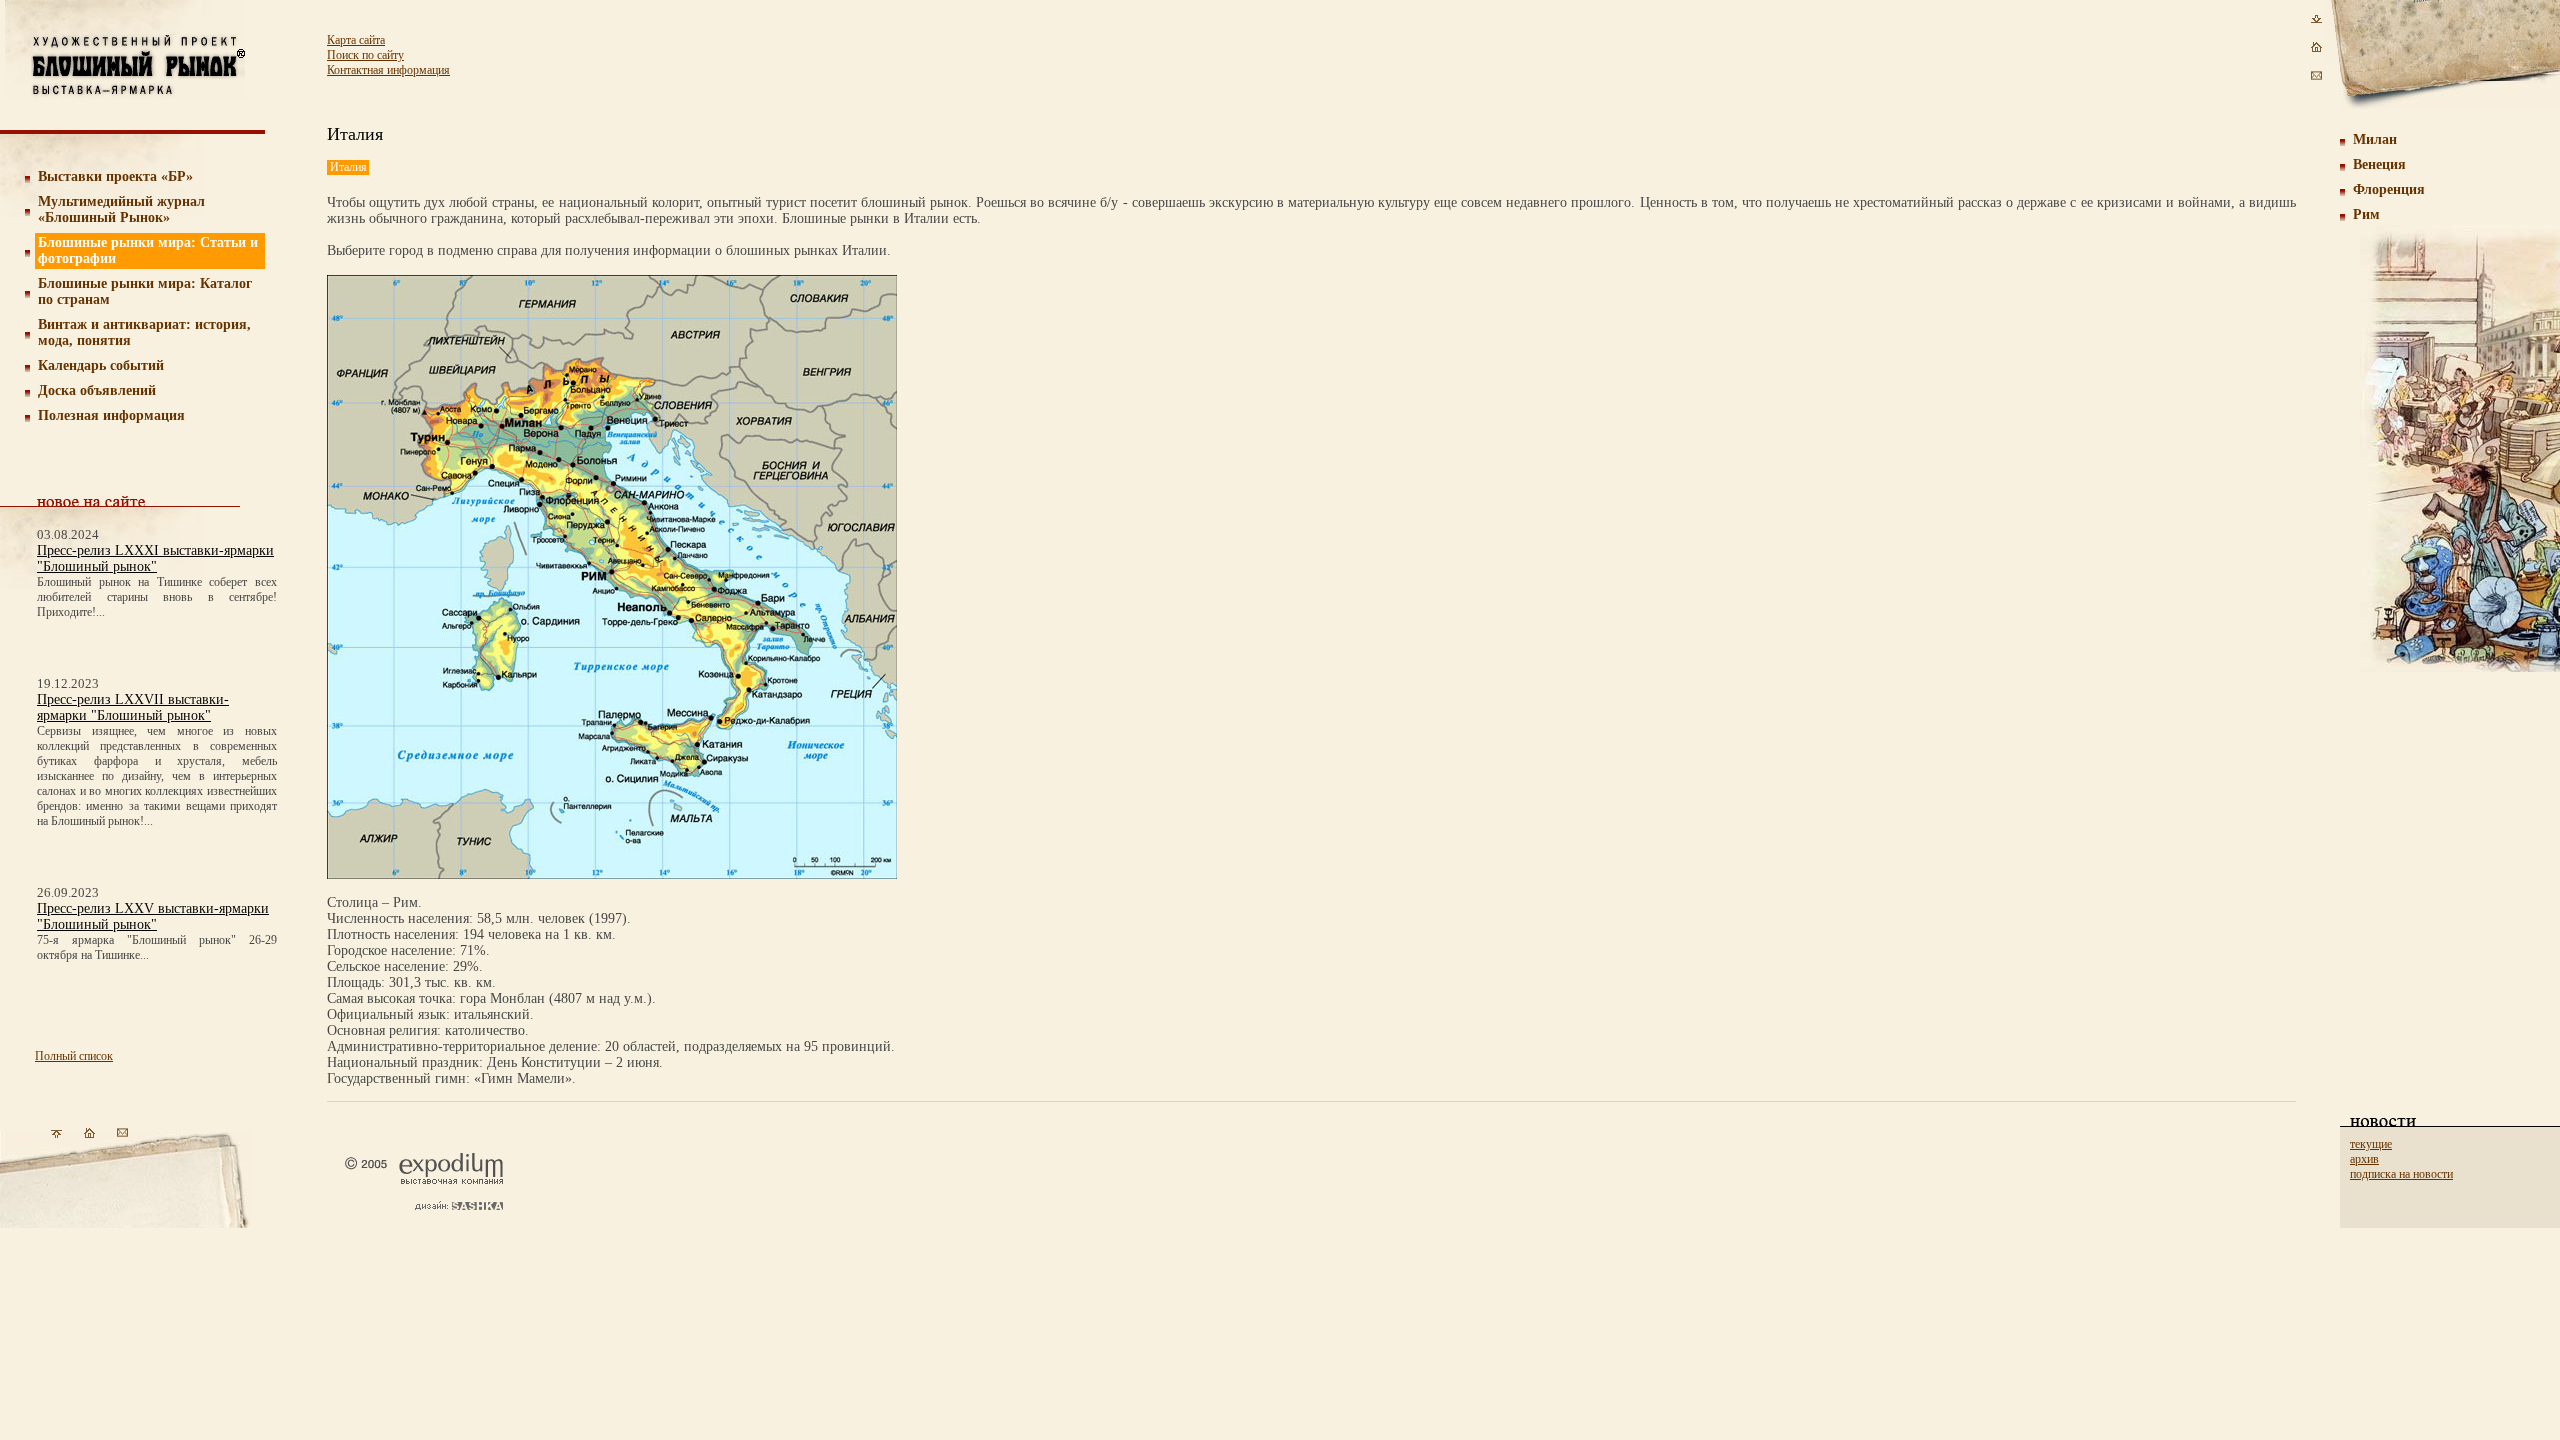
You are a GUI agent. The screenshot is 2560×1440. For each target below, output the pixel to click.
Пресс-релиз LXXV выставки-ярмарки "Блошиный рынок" (153, 916)
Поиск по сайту (365, 55)
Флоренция (2389, 189)
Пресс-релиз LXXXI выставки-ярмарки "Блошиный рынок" (155, 558)
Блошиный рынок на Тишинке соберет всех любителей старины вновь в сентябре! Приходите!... (157, 597)
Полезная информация (111, 415)
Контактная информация (388, 70)
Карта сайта (356, 40)
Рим (2366, 214)
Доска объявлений (97, 390)
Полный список (74, 1056)
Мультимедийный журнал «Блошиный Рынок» (121, 209)
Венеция (2379, 164)
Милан (2375, 139)
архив (2364, 1159)
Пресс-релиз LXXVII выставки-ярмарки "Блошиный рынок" (133, 707)
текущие (2371, 1144)
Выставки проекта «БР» (115, 176)
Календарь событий (101, 365)
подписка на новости (2401, 1174)
